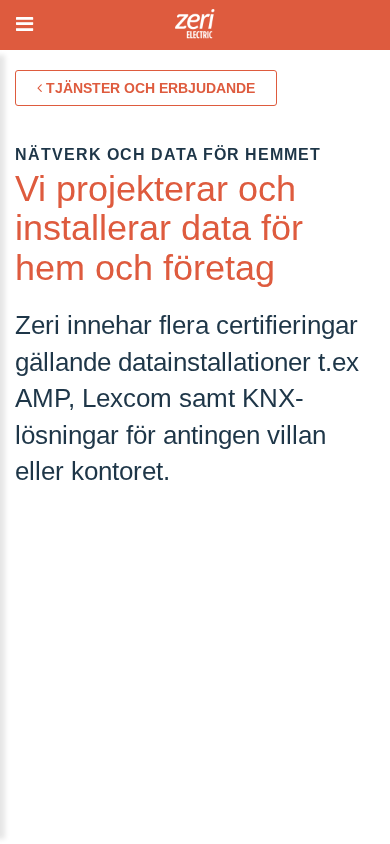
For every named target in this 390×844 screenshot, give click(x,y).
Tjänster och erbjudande (148, 88)
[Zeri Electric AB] (195, 29)
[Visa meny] (25, 25)
